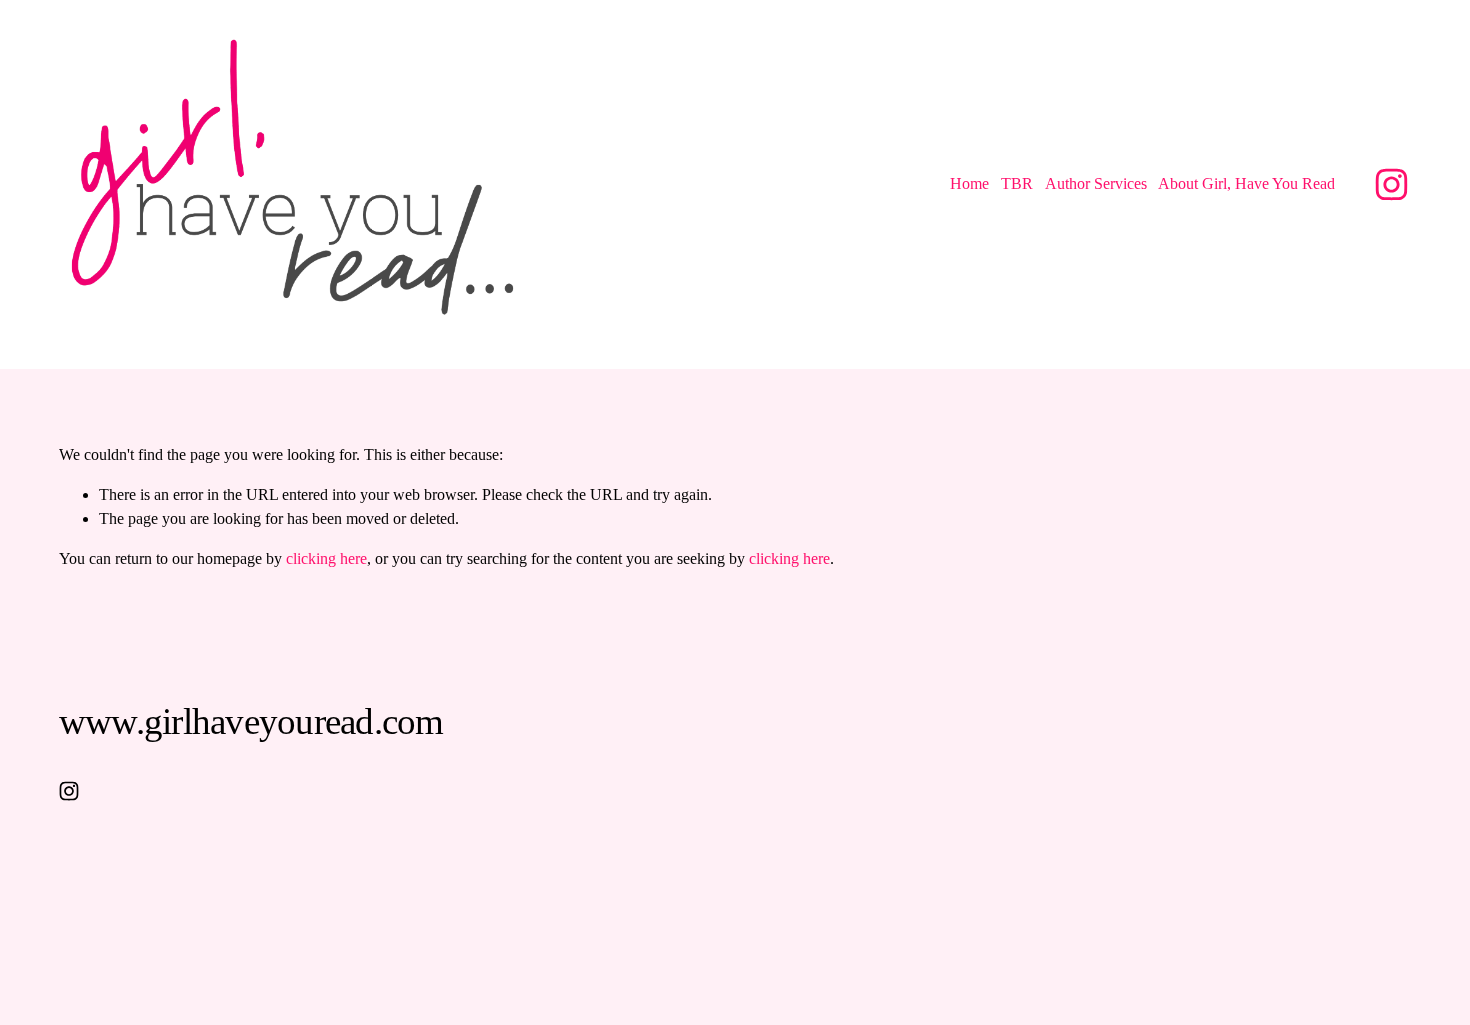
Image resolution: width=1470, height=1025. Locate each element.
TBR (1017, 183)
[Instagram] (1391, 184)
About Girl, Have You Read (1246, 183)
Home (969, 183)
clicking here (326, 558)
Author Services (1096, 183)
